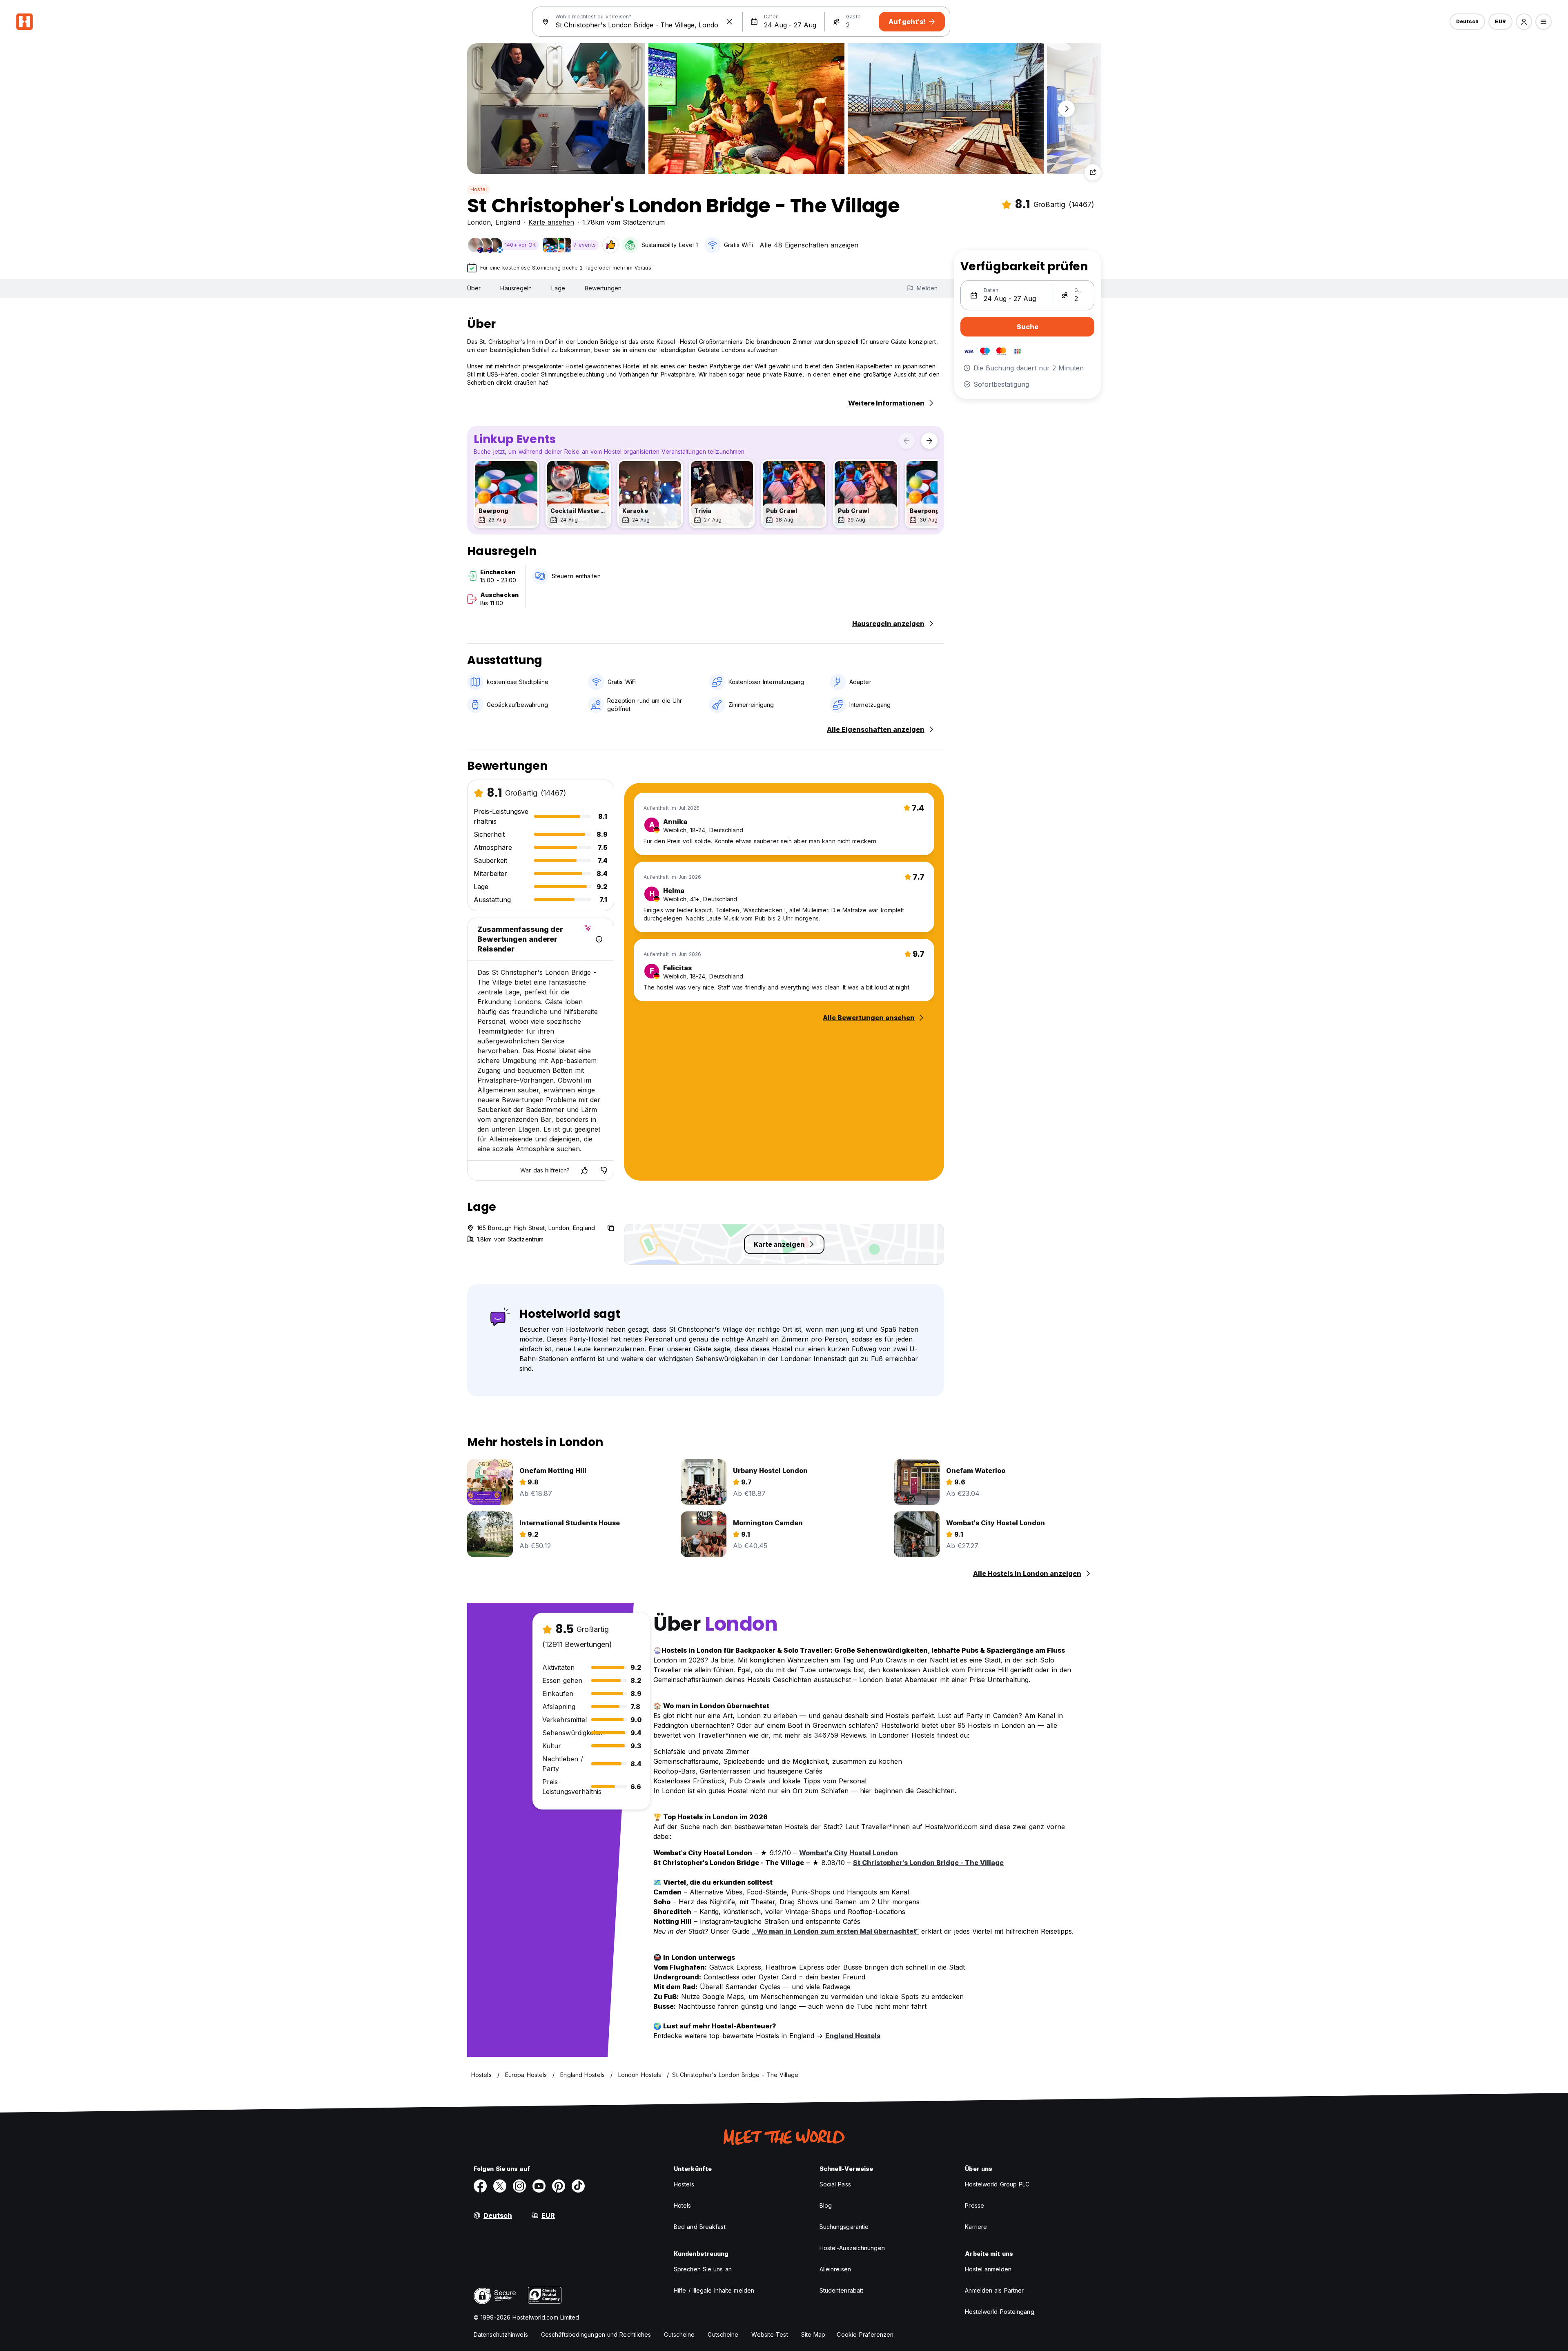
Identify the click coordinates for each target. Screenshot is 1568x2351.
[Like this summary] (584, 1170)
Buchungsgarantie (844, 2227)
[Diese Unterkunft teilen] (1093, 172)
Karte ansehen (551, 222)
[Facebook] (480, 2186)
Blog (826, 2205)
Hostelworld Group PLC (997, 2184)
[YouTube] (539, 2186)
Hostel (479, 189)
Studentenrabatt (842, 2290)
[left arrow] (906, 441)
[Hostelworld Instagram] (519, 2186)
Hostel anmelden (988, 2269)
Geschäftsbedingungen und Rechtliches (596, 2334)
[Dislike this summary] (604, 1170)
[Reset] (729, 22)
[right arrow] (929, 441)
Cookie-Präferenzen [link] (865, 2334)
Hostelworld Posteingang (999, 2312)
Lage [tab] (558, 288)
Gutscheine (679, 2334)
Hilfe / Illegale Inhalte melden (714, 2290)
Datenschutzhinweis (501, 2334)
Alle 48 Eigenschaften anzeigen (809, 245)
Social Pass (835, 2184)
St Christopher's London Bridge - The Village (928, 1863)
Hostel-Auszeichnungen (852, 2248)
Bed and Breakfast (700, 2227)
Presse (974, 2205)
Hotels (683, 2205)
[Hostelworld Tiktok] (578, 2186)
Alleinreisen (835, 2269)
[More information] (599, 939)
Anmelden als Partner (994, 2290)
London (479, 222)
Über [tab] (474, 288)
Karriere (976, 2227)
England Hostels (853, 2036)
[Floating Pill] (1067, 109)
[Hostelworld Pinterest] (559, 2186)
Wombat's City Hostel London (849, 1853)
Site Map (813, 2334)
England (508, 222)
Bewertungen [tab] (603, 288)
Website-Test (770, 2334)
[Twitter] (500, 2186)
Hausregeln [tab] (516, 288)
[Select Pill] (1524, 22)
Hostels (684, 2184)
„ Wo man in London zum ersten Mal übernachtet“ (835, 1931)
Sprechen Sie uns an (703, 2269)
